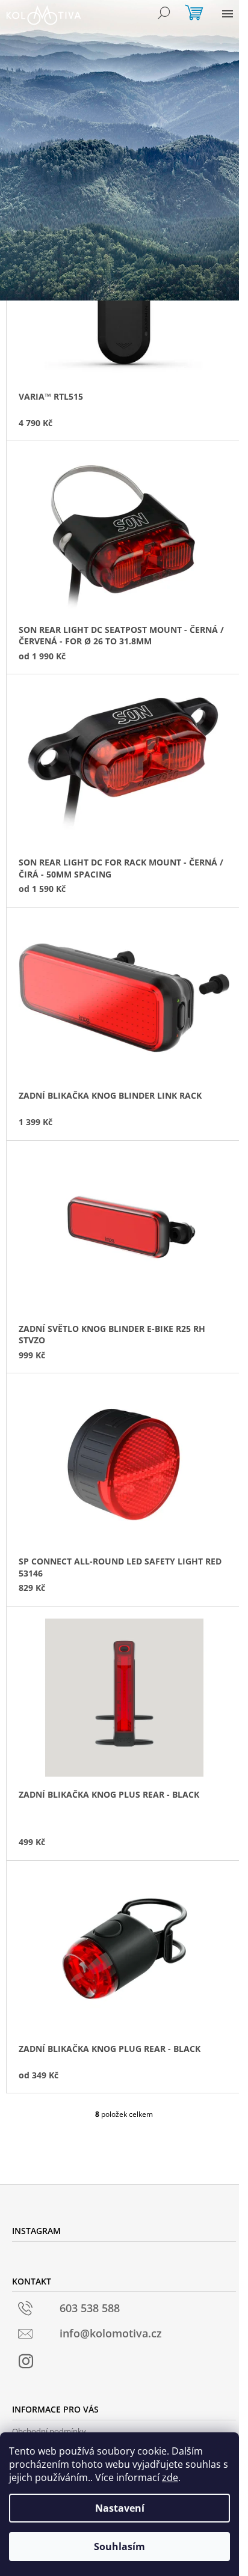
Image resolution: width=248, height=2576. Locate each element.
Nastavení (120, 2508)
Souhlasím (119, 2547)
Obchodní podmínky (49, 2431)
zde (170, 2477)
